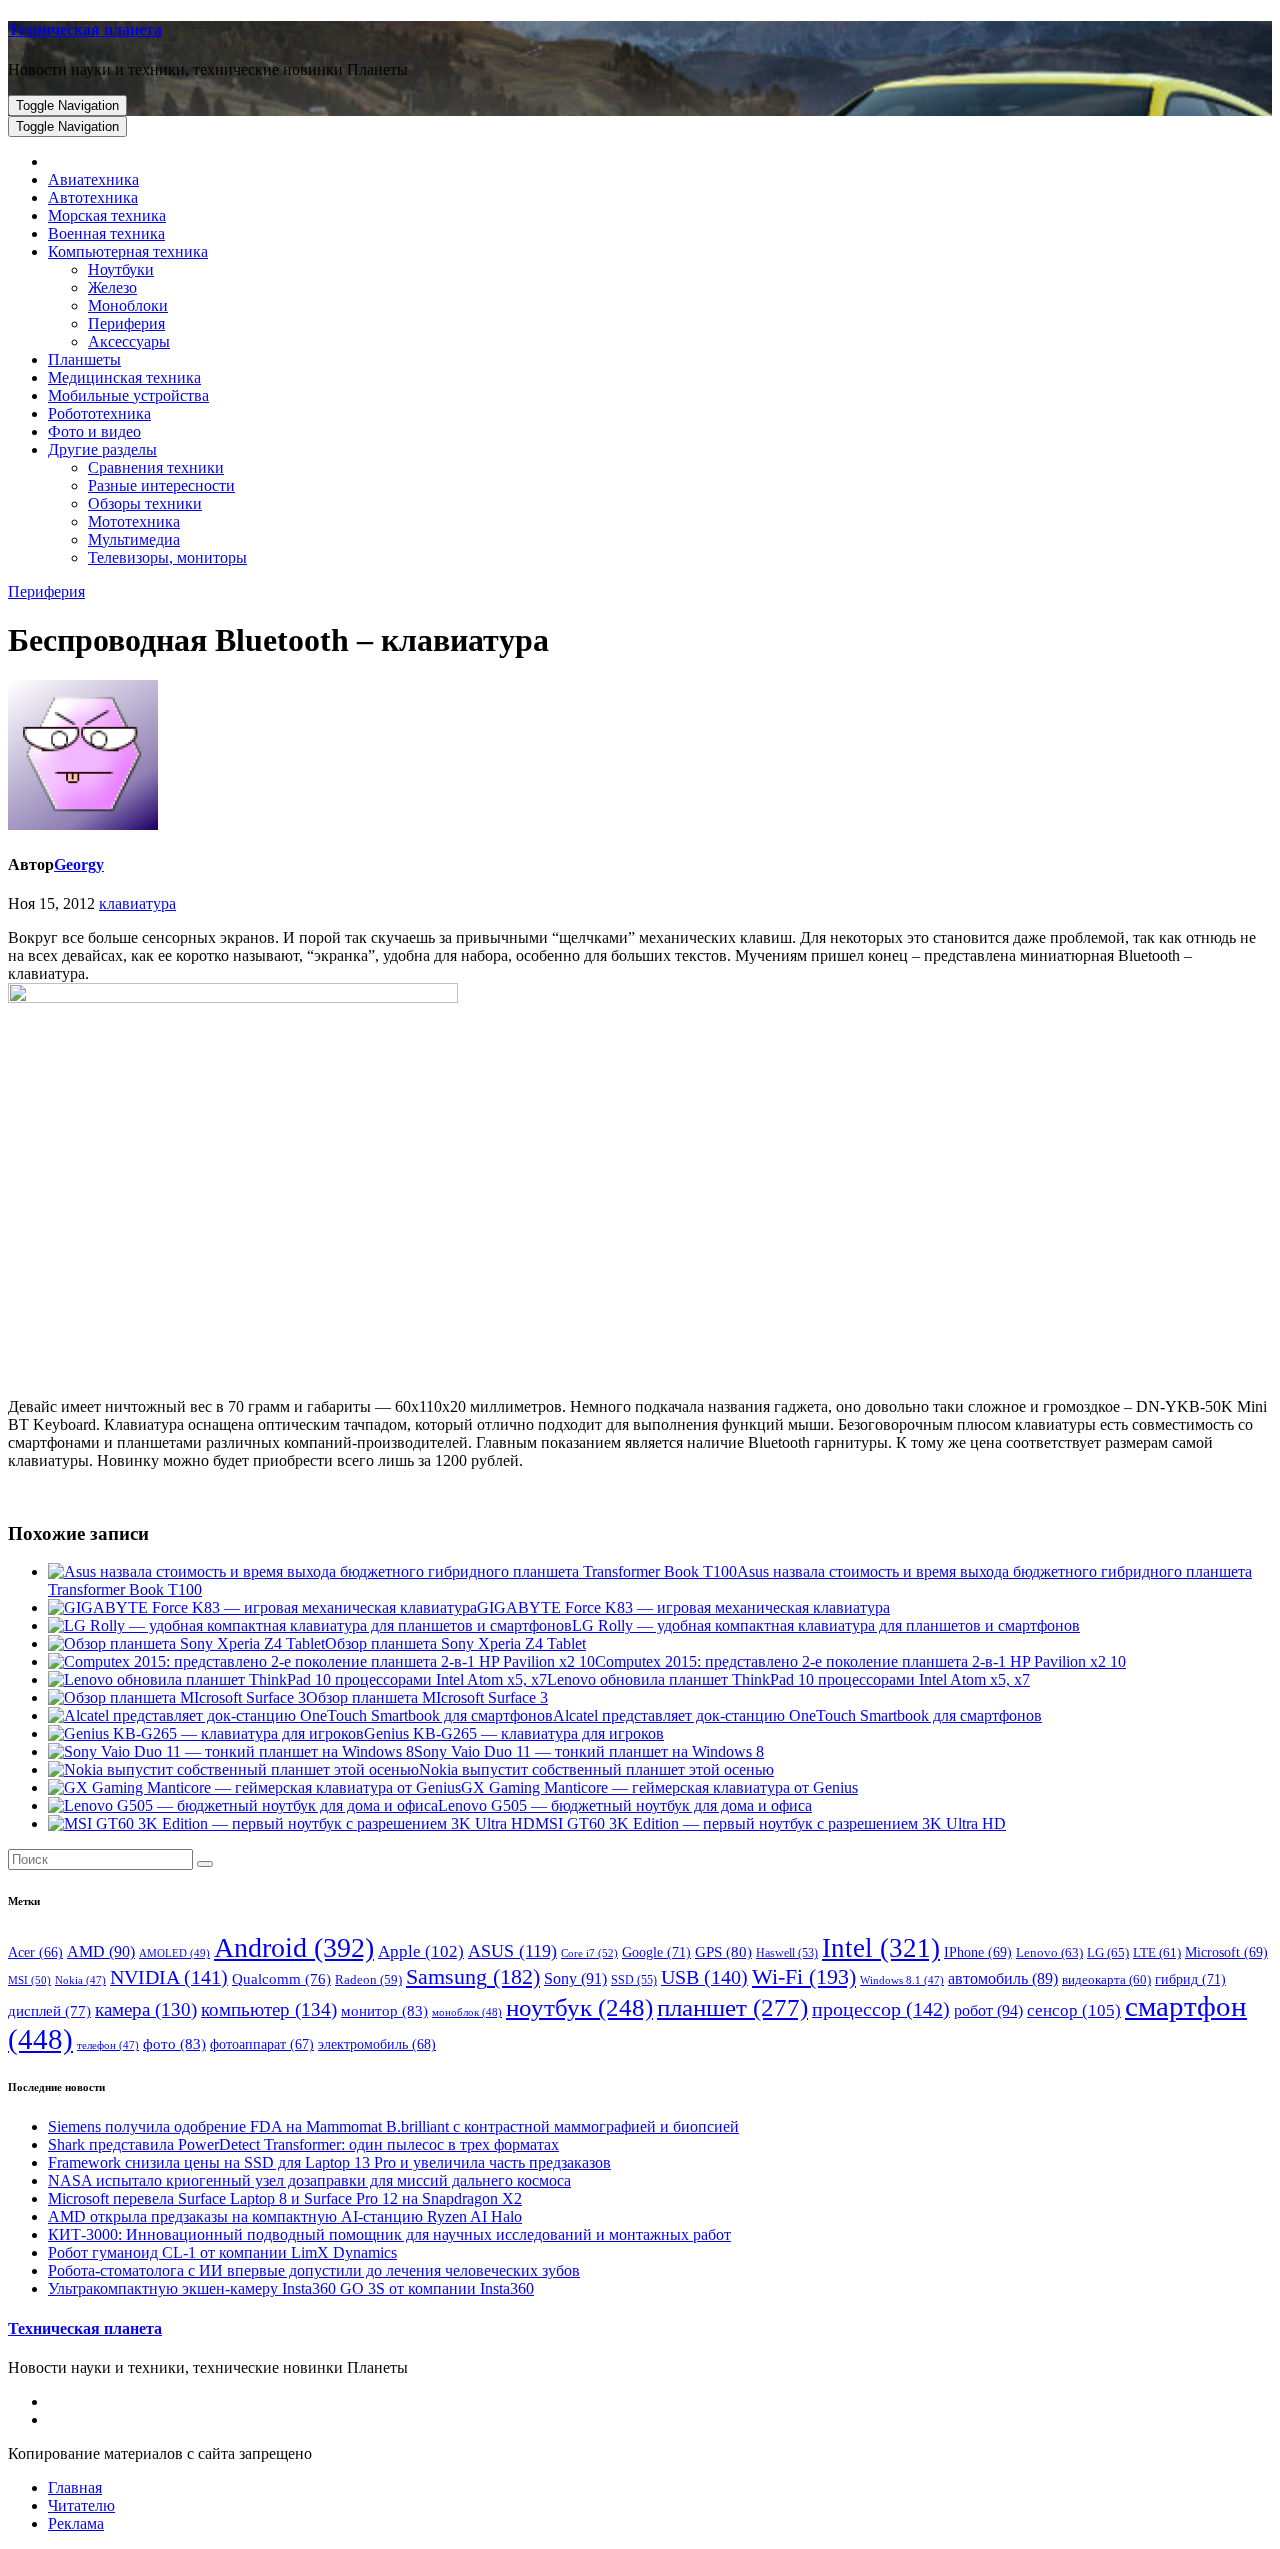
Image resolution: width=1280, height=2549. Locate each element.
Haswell (787, 1953)
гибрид (1190, 1979)
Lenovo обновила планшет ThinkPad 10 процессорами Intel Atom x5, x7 (788, 1679)
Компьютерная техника (128, 251)
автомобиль (1003, 1978)
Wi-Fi (804, 1976)
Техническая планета (85, 29)
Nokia (80, 1980)
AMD (101, 1951)
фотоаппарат (262, 2044)
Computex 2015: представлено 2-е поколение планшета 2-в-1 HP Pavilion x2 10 (860, 1661)
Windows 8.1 (902, 1980)
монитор (384, 2010)
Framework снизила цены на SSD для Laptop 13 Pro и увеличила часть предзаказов (329, 2162)
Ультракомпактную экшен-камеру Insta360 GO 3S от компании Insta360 (291, 2288)
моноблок (467, 2012)
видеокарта (1106, 1980)
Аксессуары (129, 341)
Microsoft (1226, 1952)
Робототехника (99, 413)
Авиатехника (93, 179)
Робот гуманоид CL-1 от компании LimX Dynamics (222, 2252)
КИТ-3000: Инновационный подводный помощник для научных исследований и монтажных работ (389, 2234)
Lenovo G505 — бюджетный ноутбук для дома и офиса (625, 1805)
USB (704, 1977)
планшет (732, 2007)
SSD (634, 1980)
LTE (1157, 1953)
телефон (108, 2045)
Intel (881, 1948)
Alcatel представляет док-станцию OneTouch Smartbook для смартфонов (797, 1715)
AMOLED (174, 1953)
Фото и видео (94, 431)
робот (988, 2010)
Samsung (473, 1977)
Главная (75, 2487)
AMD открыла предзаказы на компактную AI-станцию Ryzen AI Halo (285, 2216)
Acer (35, 1952)
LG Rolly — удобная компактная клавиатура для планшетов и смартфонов (826, 1625)
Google (656, 1952)
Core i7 (589, 1953)
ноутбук (579, 2007)
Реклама (76, 2523)
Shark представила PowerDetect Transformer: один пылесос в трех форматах (303, 2144)
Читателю (81, 2505)
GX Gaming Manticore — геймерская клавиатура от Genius (659, 1787)
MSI (29, 1980)
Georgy (79, 864)
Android (294, 1947)
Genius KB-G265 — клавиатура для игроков (514, 1733)
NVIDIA (169, 1977)
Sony (575, 1978)
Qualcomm (281, 1979)
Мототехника (134, 521)
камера (146, 2009)
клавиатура (137, 903)
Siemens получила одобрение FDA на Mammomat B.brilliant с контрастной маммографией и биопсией (393, 2126)
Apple (421, 1951)
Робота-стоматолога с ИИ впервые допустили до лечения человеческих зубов (314, 2270)
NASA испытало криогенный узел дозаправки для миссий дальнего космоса (309, 2180)
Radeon (368, 1980)
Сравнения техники (156, 467)
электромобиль (377, 2044)
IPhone (978, 1952)
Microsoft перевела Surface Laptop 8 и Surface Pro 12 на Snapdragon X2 (285, 2198)
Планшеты (84, 359)
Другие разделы (102, 449)
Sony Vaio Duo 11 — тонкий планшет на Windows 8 (589, 1751)
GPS (723, 1952)
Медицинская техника (124, 377)
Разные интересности (161, 485)
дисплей (49, 2011)
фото (174, 2043)
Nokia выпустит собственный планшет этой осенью (596, 1769)
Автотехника (93, 197)
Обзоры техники (145, 503)
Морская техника (107, 215)
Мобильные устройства (128, 395)
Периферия (126, 323)
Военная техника (106, 233)
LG (1108, 1952)
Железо (112, 287)
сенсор (1074, 2010)
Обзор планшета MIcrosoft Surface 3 (427, 1697)
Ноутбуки (121, 269)
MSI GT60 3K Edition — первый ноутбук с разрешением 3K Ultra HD (770, 1823)
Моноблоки (128, 305)
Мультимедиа (134, 539)
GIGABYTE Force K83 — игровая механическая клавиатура (683, 1607)
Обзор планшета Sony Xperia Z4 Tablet (455, 1643)
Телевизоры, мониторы (167, 557)
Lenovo (1049, 1952)
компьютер (269, 2009)
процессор (881, 2009)
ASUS (512, 1951)
